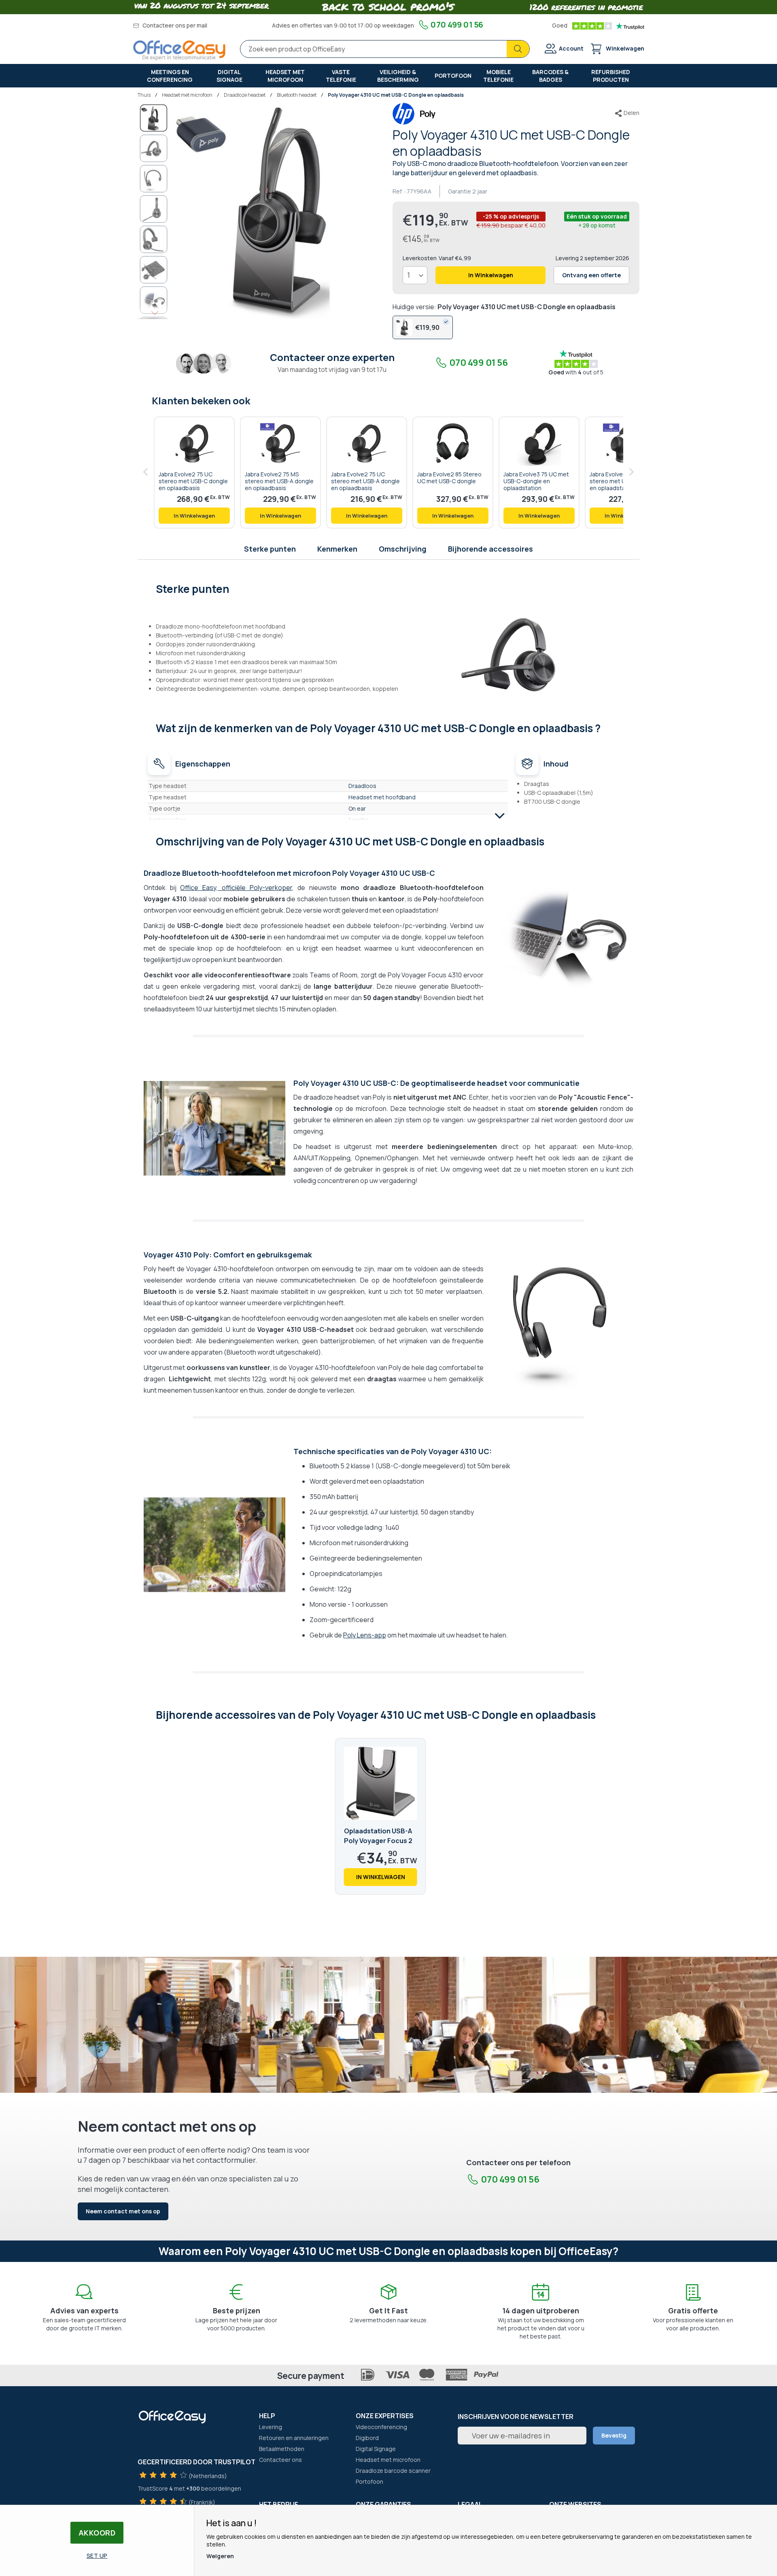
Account (571, 48)
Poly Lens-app (365, 1635)
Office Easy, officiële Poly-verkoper (236, 888)
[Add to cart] (194, 516)
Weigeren (220, 2556)
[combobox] (385, 49)
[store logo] (179, 50)
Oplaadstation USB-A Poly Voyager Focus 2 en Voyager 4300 (378, 1841)
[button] (154, 148)
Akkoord (97, 2533)
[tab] (389, 588)
